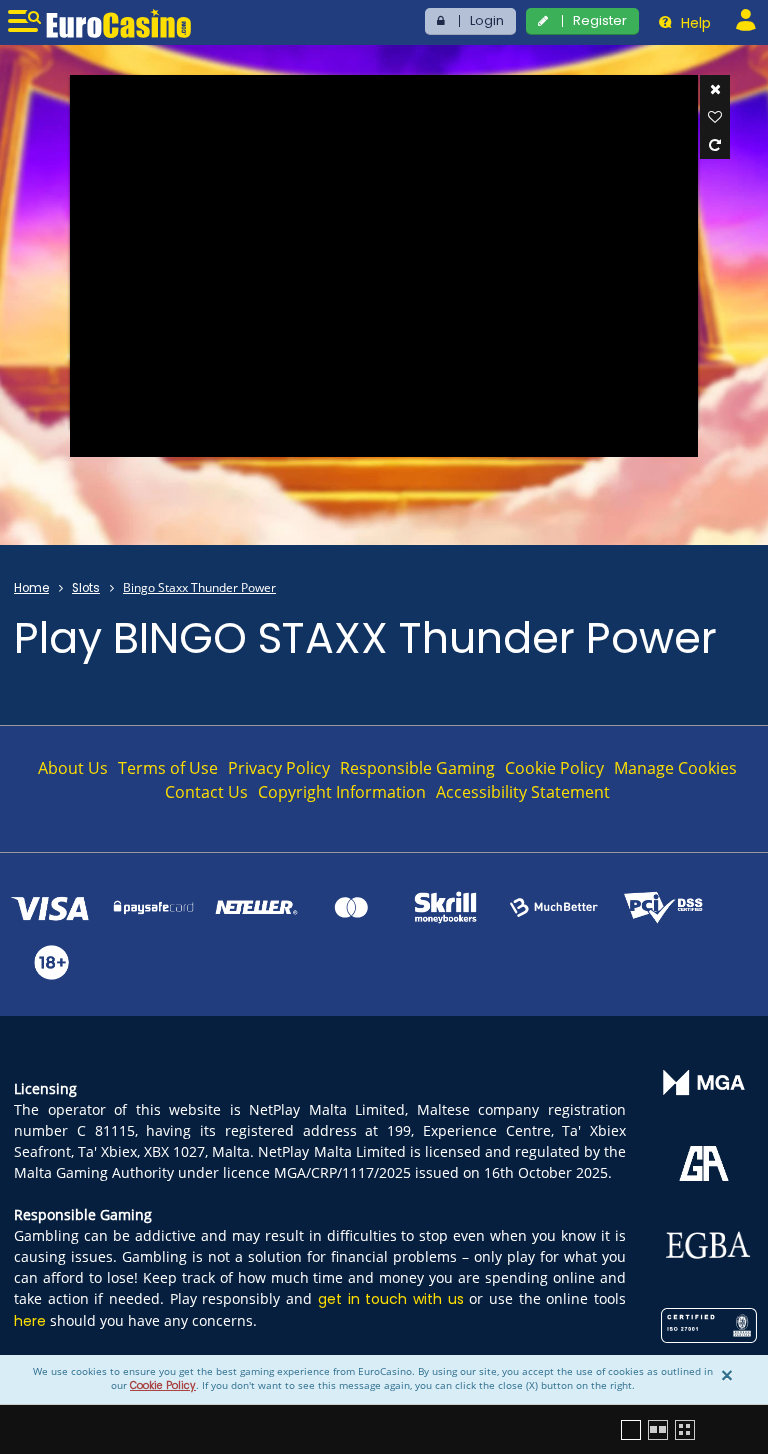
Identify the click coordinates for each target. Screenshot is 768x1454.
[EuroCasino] (118, 23)
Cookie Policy (163, 1385)
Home (31, 588)
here (30, 1321)
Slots (86, 588)
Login (487, 20)
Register (600, 20)
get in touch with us (391, 1299)
